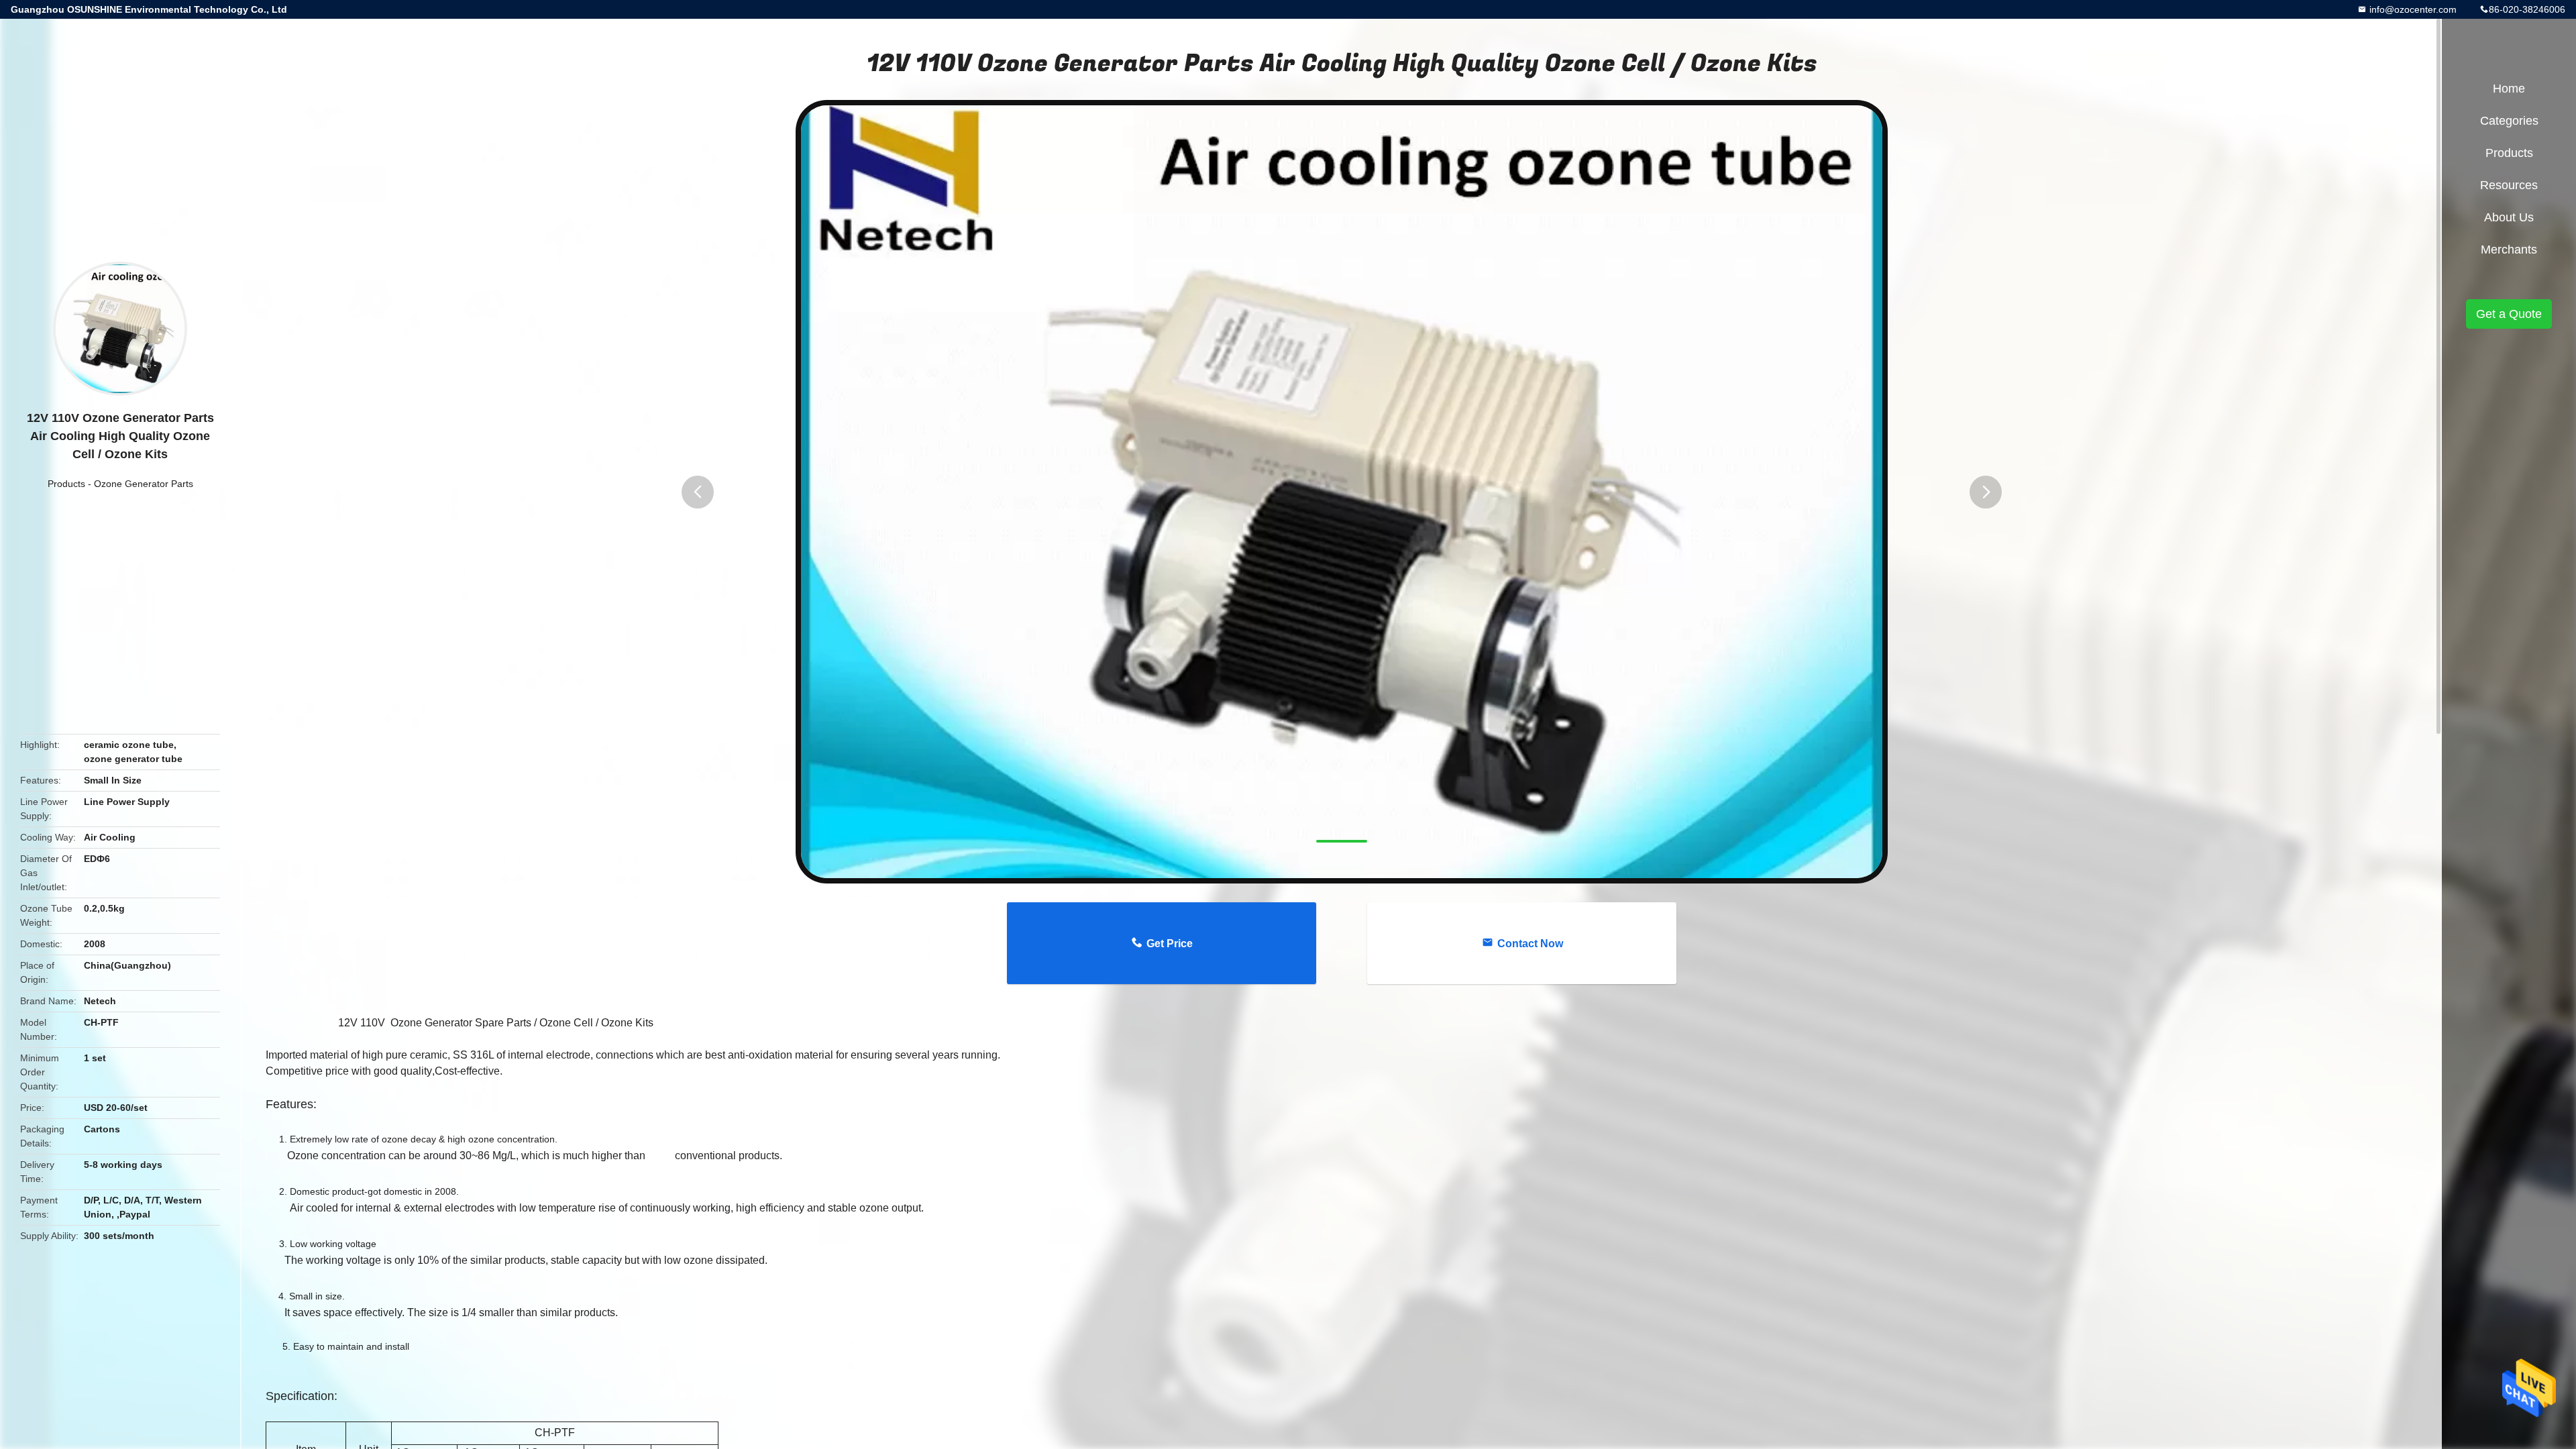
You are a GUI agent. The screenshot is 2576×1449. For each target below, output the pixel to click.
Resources (2509, 185)
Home (2509, 89)
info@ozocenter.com (2412, 9)
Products (66, 484)
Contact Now (1530, 944)
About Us (2509, 217)
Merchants (2509, 250)
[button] (698, 492)
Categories (2509, 121)
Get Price (1170, 944)
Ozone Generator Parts (144, 484)
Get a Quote (2509, 314)
